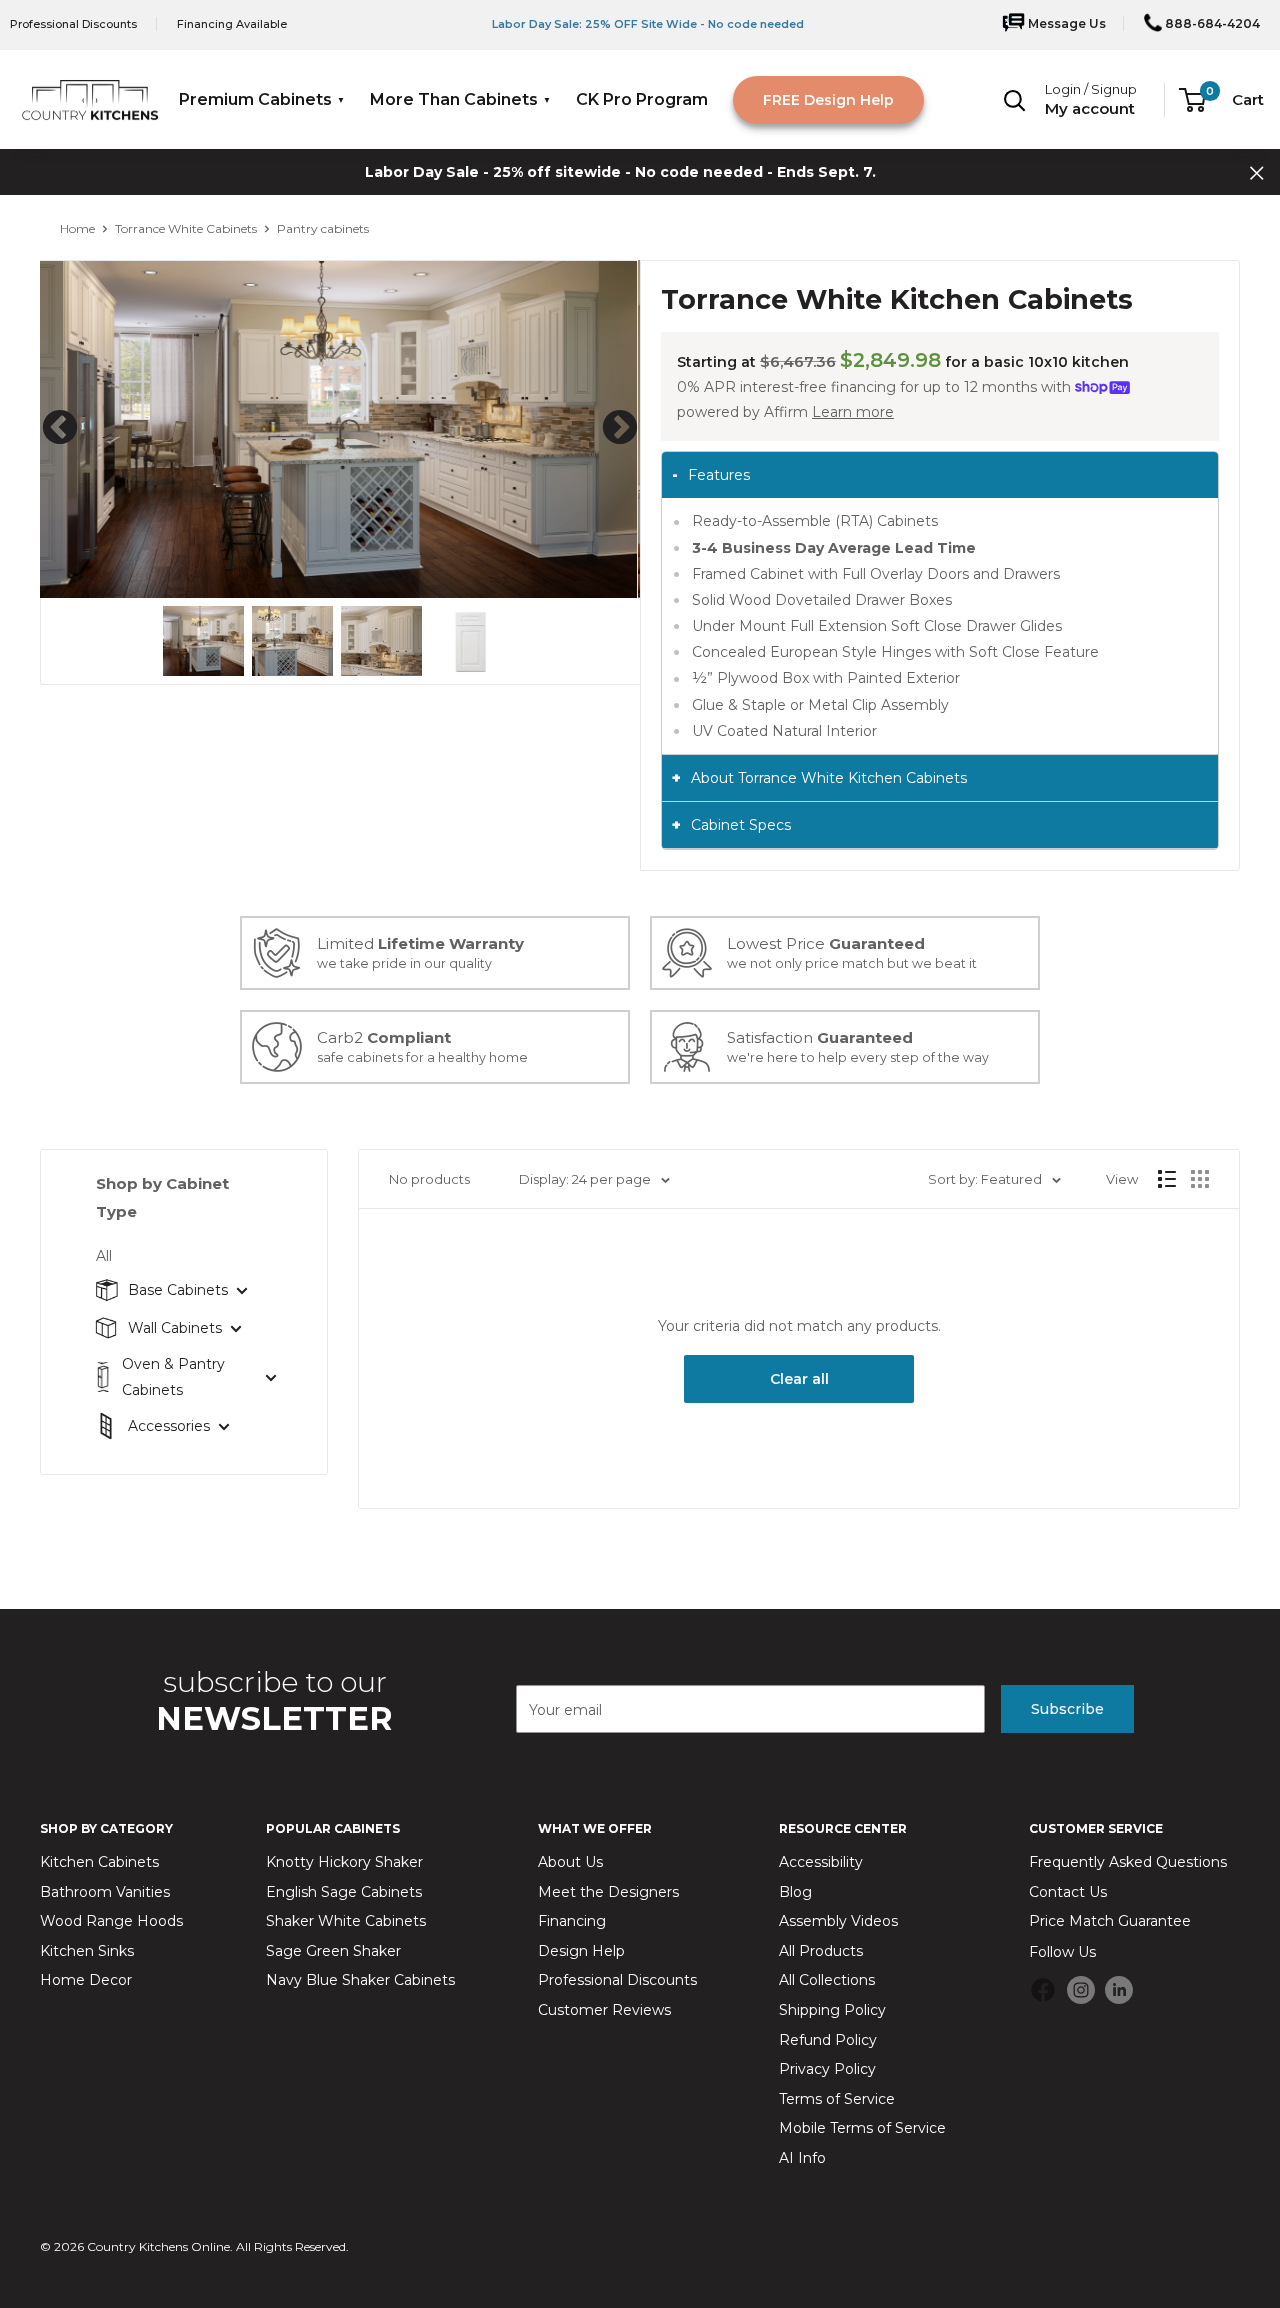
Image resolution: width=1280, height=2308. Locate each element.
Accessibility (821, 1862)
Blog (795, 1892)
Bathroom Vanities (105, 1892)
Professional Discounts (73, 24)
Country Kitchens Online (158, 2246)
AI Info (802, 2158)
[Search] (1015, 100)
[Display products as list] (1167, 1179)
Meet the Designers (608, 1892)
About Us (570, 1862)
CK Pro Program (642, 99)
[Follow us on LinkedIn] (1119, 1990)
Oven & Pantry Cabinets (173, 1378)
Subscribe (1067, 1709)
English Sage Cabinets (344, 1892)
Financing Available (232, 24)
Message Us (1065, 23)
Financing (572, 1921)
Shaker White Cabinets (346, 1921)
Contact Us (1068, 1892)
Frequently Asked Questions (1128, 1862)
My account (1090, 108)
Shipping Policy (832, 2010)
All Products (821, 1951)
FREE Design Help (828, 100)
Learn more (853, 412)
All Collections (827, 1980)
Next (620, 429)
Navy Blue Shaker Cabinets (360, 1980)
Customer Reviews (604, 2010)
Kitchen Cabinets (99, 1862)
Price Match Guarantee (1110, 1921)
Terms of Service (837, 2099)
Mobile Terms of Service (862, 2128)
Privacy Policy (827, 2069)
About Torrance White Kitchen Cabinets (819, 778)
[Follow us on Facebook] (1043, 1994)
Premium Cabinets (255, 99)
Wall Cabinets (175, 1328)
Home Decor (86, 1980)
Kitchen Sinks (87, 1951)
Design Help (581, 1951)
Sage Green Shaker (333, 1951)
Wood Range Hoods (111, 1921)
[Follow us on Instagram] (1081, 1990)
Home (77, 228)
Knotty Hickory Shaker (344, 1862)
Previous (60, 429)
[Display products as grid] (1200, 1179)
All (104, 1256)
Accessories (169, 1427)
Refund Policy (828, 2040)
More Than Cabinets (454, 99)
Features (711, 475)
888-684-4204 (1211, 23)
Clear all (799, 1379)
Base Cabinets (178, 1290)
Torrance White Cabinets (186, 228)
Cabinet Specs (731, 825)
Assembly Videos (838, 1921)
